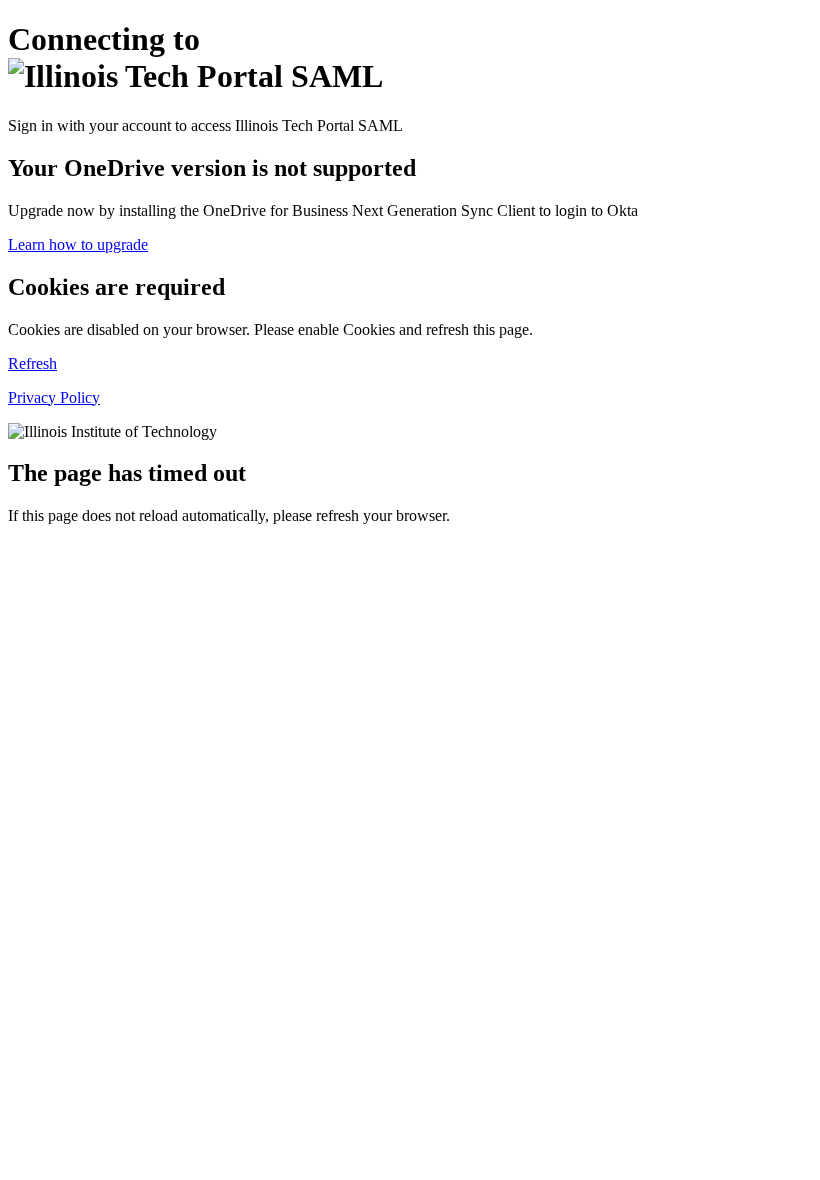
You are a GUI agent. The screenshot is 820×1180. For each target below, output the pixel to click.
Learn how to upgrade (78, 244)
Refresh (32, 363)
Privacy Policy (54, 397)
